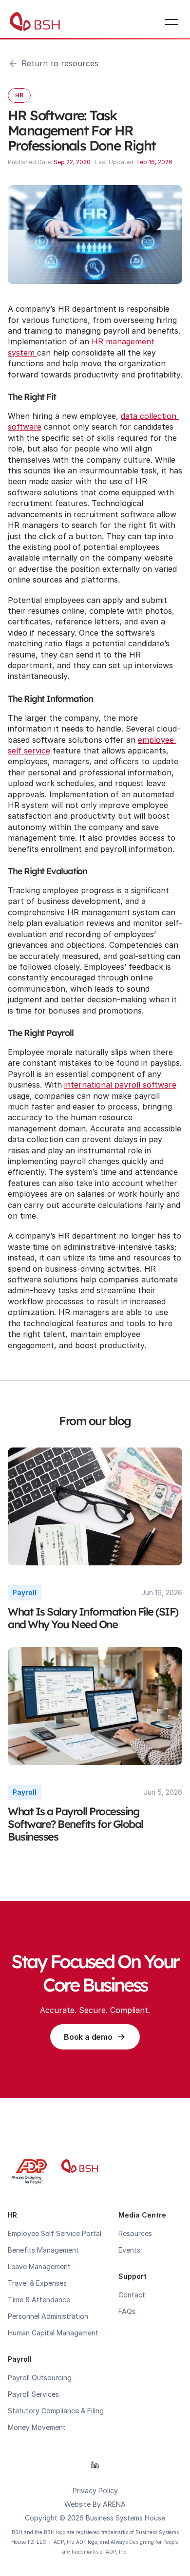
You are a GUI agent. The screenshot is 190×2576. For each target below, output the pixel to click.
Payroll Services (33, 2394)
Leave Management (39, 2266)
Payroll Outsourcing (40, 2378)
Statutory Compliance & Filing (56, 2411)
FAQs (127, 2311)
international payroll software (120, 1085)
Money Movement (37, 2427)
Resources (135, 2233)
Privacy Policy (95, 2491)
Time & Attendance (39, 2300)
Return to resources (60, 63)
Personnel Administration (48, 2316)
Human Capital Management (53, 2333)
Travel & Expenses (37, 2283)
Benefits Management (43, 2250)
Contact (132, 2295)
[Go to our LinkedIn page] (95, 2465)
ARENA (114, 2504)
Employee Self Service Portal (55, 2233)
